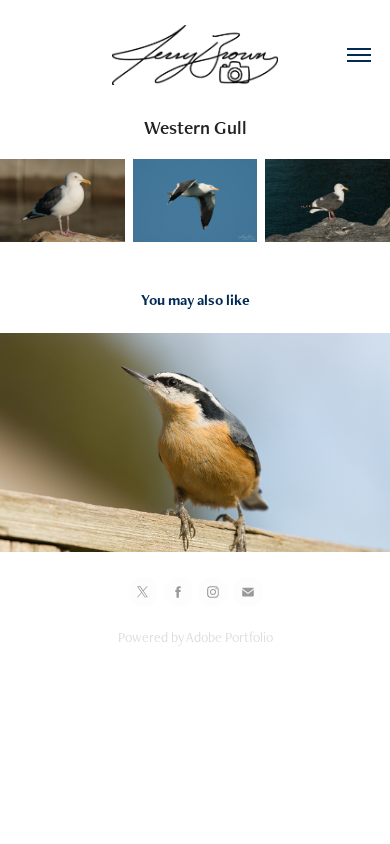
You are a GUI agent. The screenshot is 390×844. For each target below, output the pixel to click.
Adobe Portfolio (229, 637)
